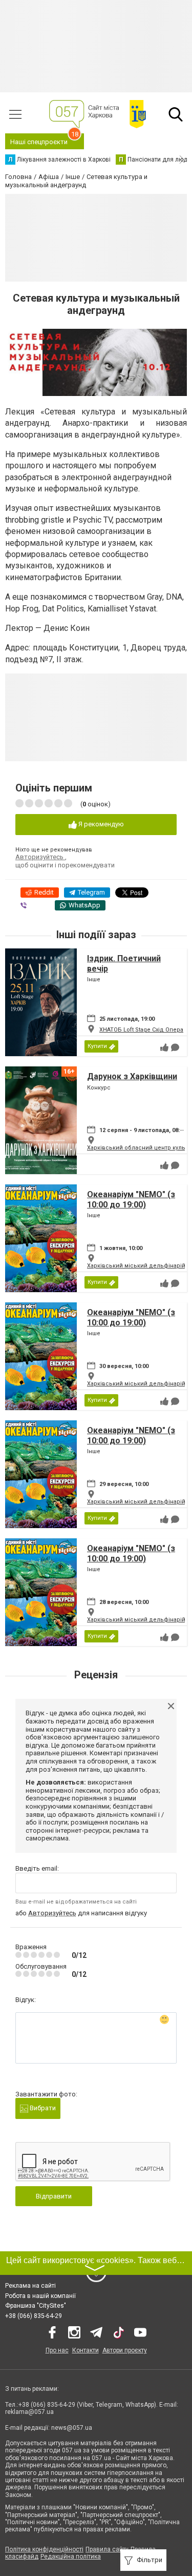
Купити (97, 1046)
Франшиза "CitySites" (36, 2306)
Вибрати (42, 2108)
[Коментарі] (175, 1047)
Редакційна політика (71, 2557)
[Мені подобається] (164, 1047)
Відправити (54, 2196)
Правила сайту (107, 2549)
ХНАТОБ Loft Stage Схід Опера (141, 1030)
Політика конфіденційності (44, 2549)
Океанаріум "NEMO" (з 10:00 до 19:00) (131, 1199)
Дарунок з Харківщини (132, 1076)
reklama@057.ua (29, 2412)
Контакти (86, 2350)
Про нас (57, 2350)
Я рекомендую (100, 824)
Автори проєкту (125, 2350)
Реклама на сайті (30, 2286)
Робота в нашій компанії (40, 2296)
